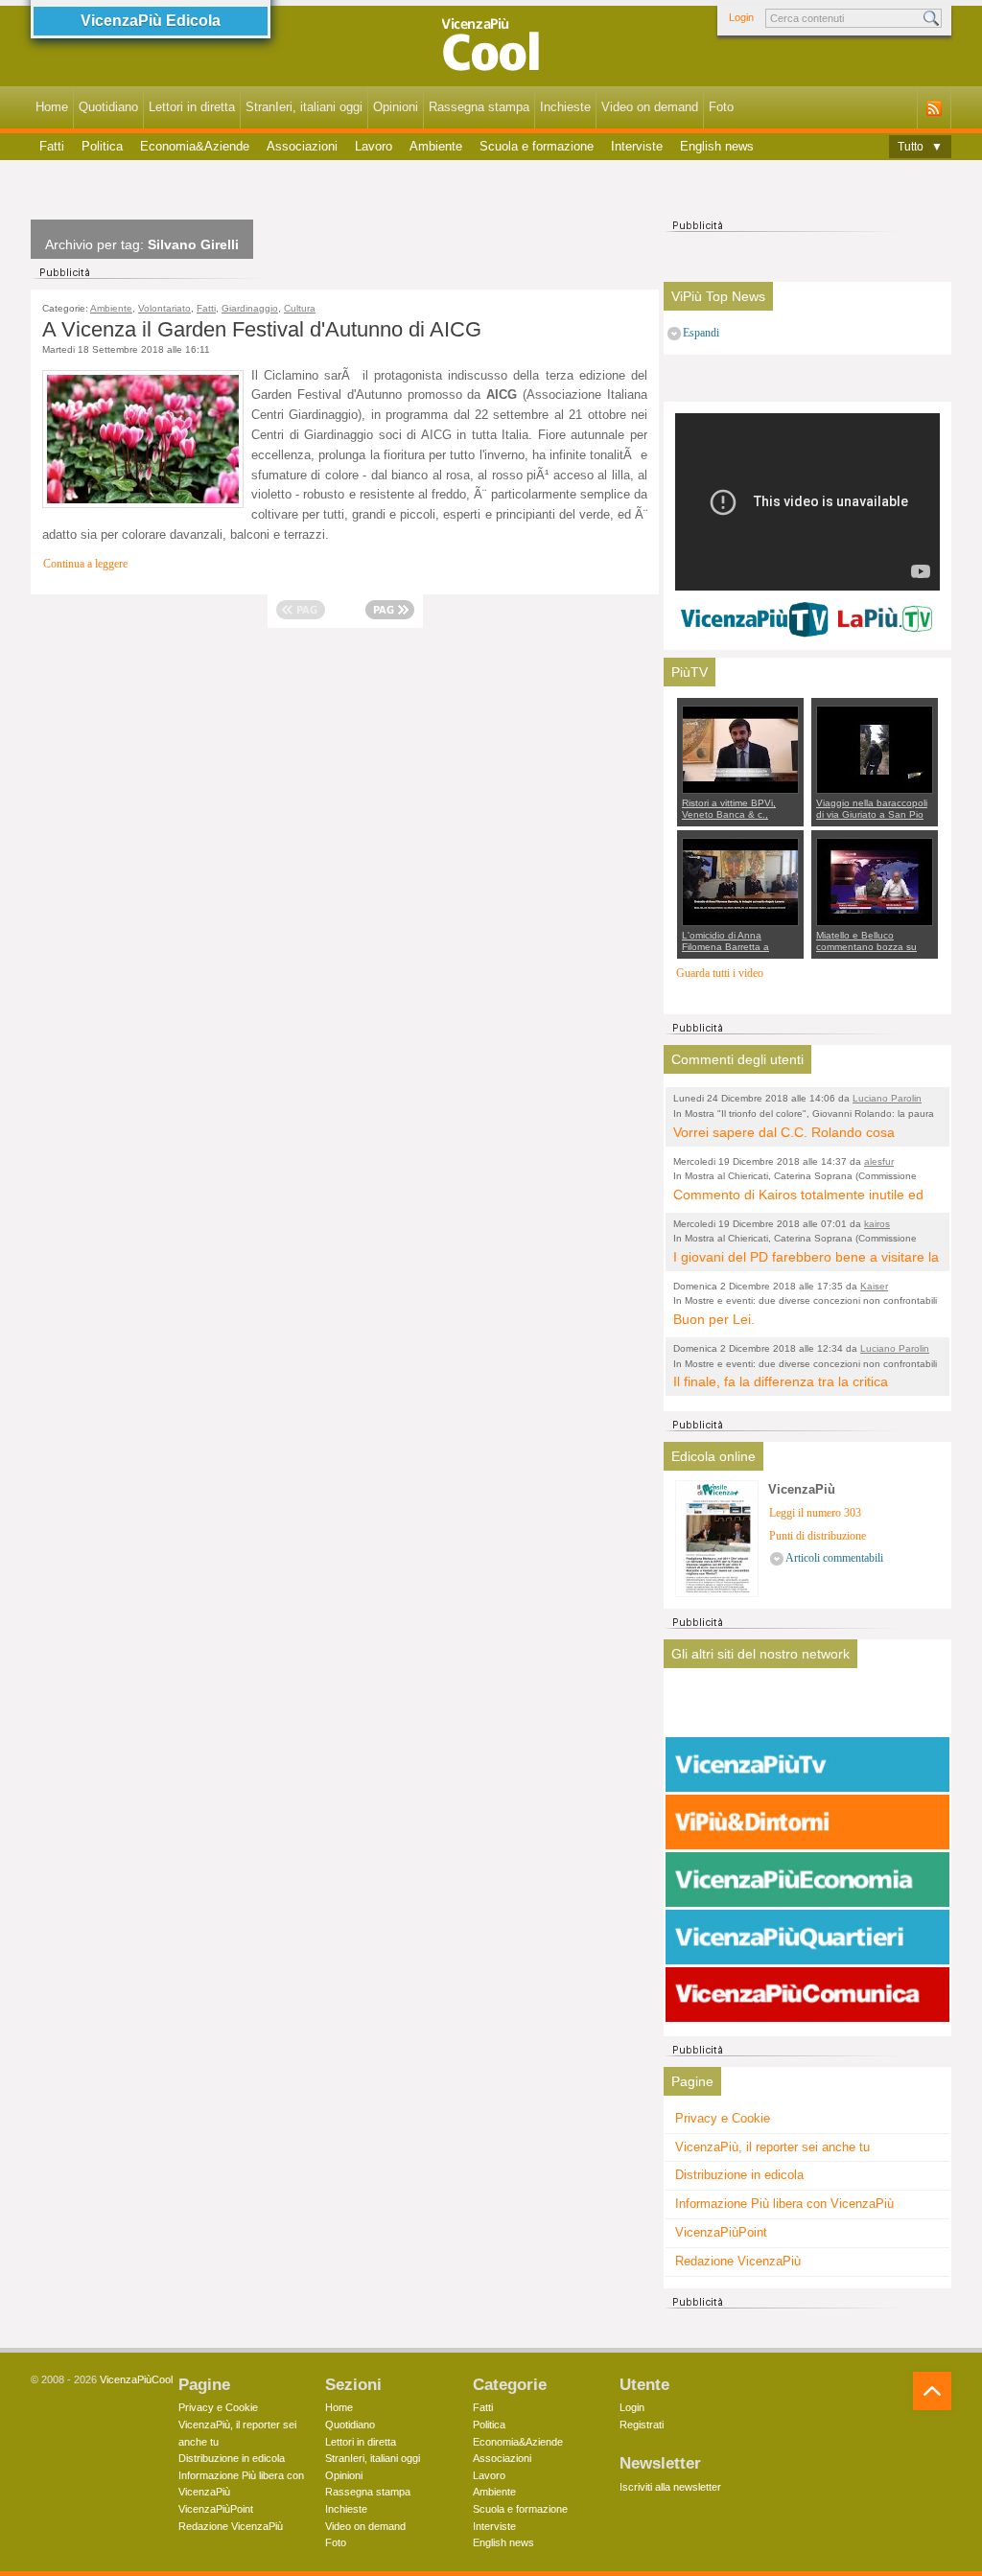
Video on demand (650, 107)
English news (717, 146)
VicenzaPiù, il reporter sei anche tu (772, 2147)
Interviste (637, 146)
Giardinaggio (250, 308)
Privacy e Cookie (723, 2118)
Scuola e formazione (537, 146)
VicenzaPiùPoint (721, 2232)
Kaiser (874, 1286)
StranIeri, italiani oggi (304, 107)
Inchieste (565, 107)
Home (52, 107)
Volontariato (164, 308)
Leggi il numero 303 (815, 1513)
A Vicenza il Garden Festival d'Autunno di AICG (262, 329)
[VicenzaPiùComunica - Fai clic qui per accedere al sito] (807, 1995)
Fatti (52, 146)
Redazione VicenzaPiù (738, 2261)
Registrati (642, 2425)
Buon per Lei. (714, 1319)
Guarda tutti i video (720, 974)
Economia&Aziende (195, 146)
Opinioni (396, 107)
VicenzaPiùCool (136, 2379)
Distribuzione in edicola (739, 2175)
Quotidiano (108, 107)
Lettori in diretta (192, 107)
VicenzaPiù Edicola (151, 21)
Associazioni (302, 146)
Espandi (701, 333)
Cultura (300, 308)
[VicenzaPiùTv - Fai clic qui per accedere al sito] (807, 1765)
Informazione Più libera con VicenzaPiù (784, 2204)
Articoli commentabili (834, 1558)
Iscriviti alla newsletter (670, 2487)
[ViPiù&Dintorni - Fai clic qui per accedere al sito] (807, 1822)
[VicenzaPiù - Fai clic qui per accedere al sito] (807, 1707)
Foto (721, 107)
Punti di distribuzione (818, 1536)
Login (741, 17)
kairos (877, 1224)
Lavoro (374, 146)
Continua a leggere (85, 564)
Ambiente (436, 146)
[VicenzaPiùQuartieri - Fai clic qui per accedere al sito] (807, 1938)
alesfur (879, 1161)
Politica (102, 146)
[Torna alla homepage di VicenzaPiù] (491, 50)
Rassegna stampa (479, 107)
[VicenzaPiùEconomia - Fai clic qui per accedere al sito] (807, 1880)
